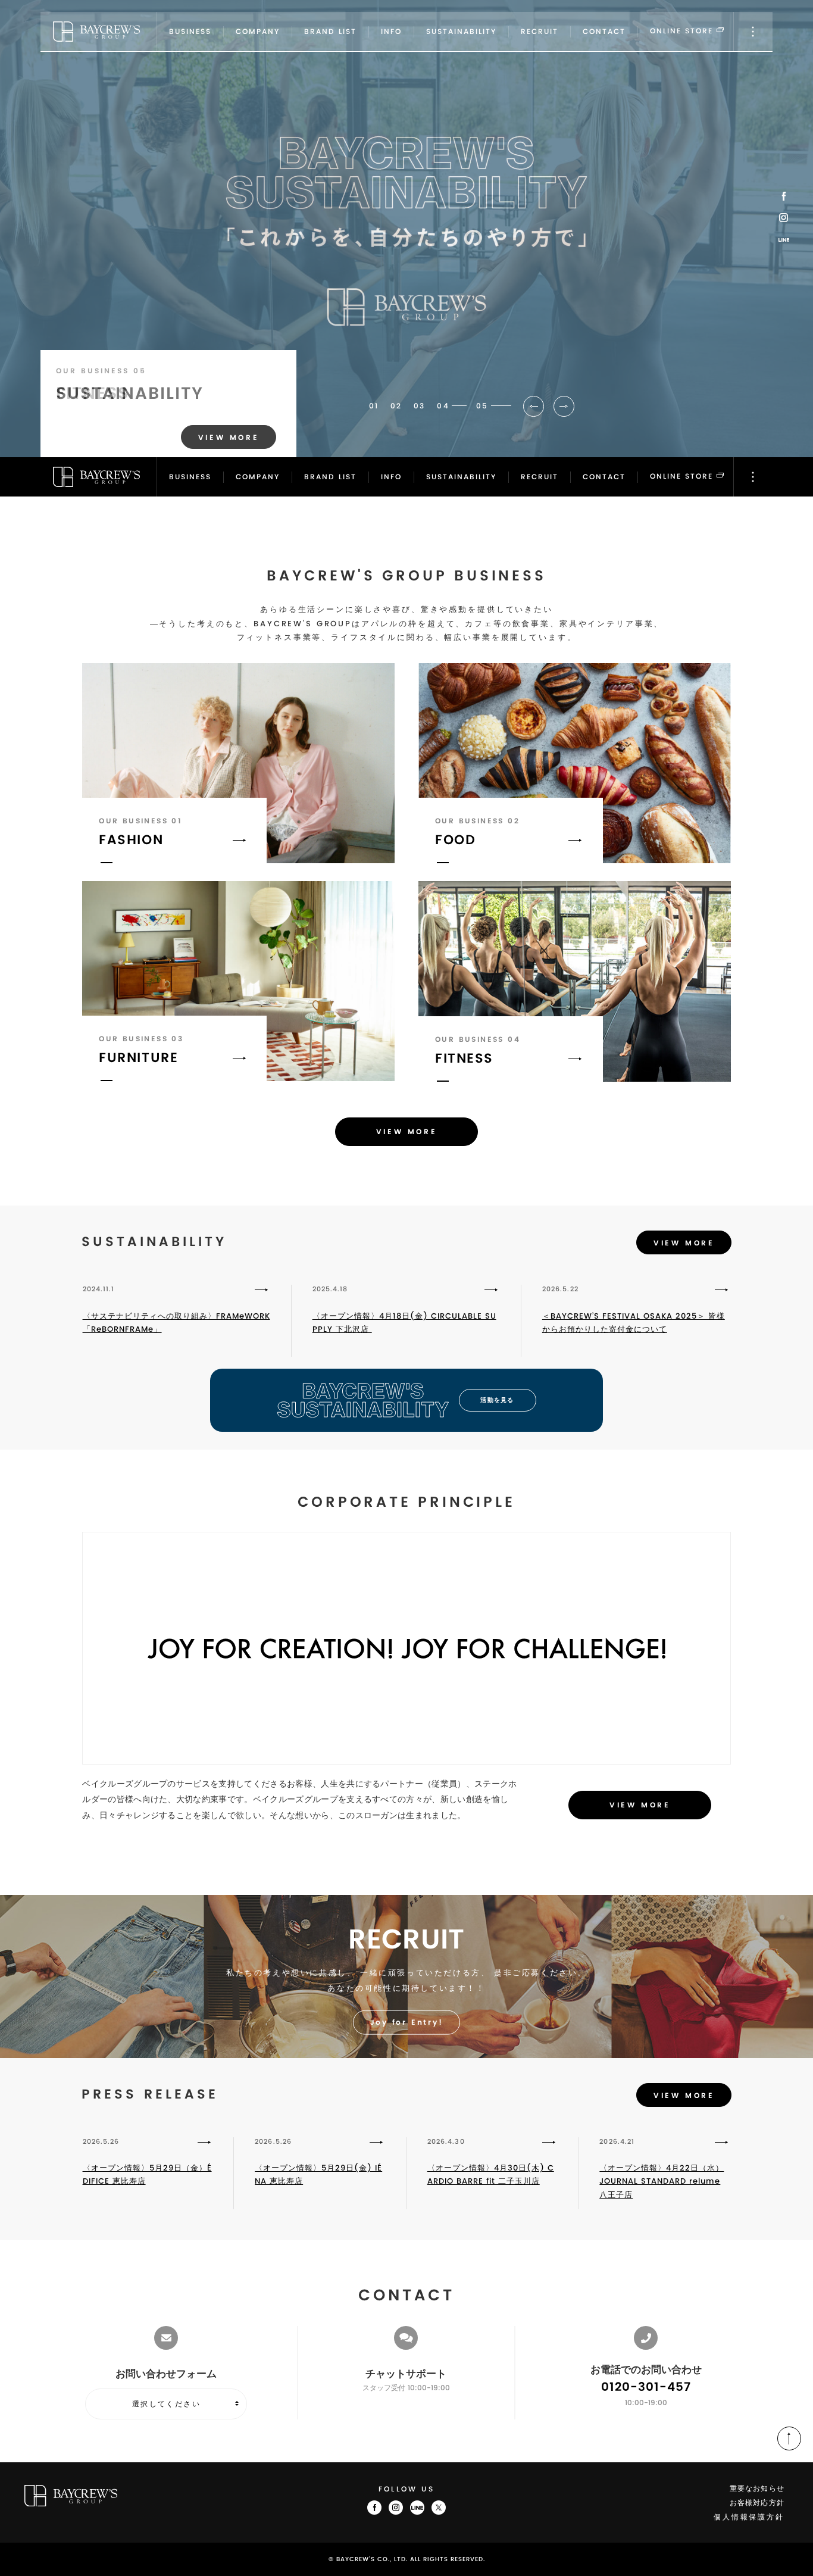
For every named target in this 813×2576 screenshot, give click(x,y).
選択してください (166, 2404)
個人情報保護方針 (749, 2517)
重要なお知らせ (757, 2489)
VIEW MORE (406, 1132)
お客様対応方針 (757, 2503)
